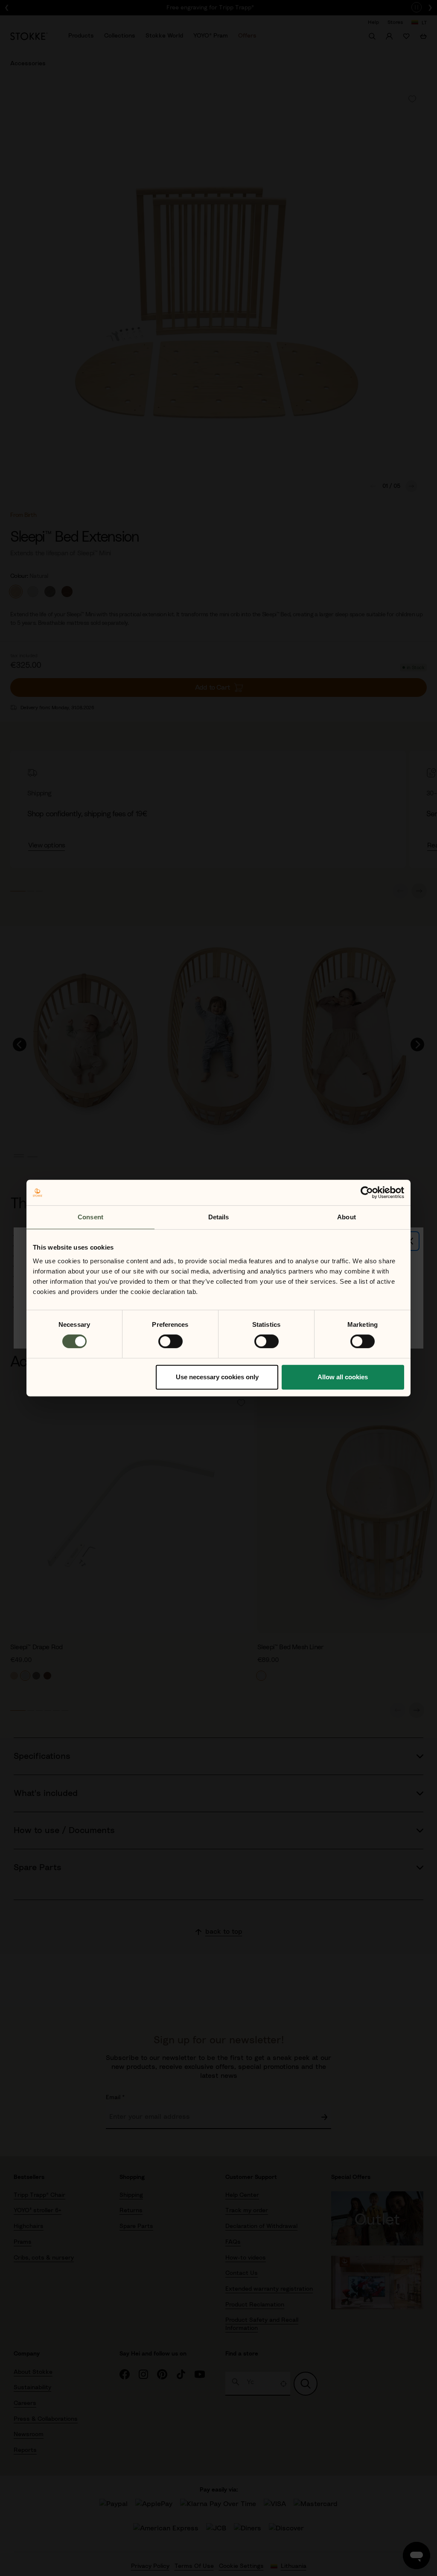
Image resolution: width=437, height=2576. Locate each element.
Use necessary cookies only (217, 1377)
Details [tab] (219, 1217)
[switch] (170, 1341)
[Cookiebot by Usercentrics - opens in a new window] (367, 1192)
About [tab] (347, 1217)
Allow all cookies (343, 1377)
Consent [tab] (90, 1217)
